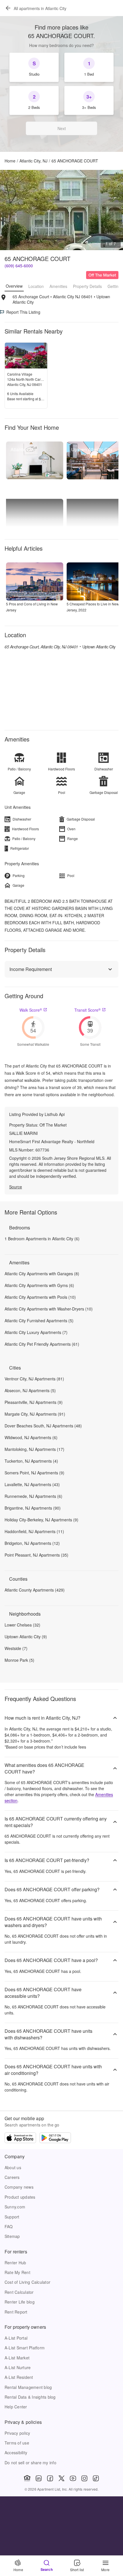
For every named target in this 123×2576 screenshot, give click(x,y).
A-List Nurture (18, 2367)
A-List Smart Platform (25, 2348)
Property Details (87, 286)
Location (36, 286)
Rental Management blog (28, 2387)
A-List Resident (19, 2377)
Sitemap (12, 2236)
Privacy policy (17, 2433)
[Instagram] (84, 2478)
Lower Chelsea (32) (22, 1625)
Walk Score (31, 1010)
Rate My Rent (17, 2272)
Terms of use (17, 2443)
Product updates (20, 2197)
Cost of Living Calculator (27, 2282)
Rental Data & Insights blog (30, 2397)
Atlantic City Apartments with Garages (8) (42, 1274)
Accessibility (16, 2453)
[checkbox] (34, 67)
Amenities (58, 286)
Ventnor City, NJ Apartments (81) (34, 1379)
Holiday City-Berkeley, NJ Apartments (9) (41, 1520)
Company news (19, 2187)
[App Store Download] (20, 2139)
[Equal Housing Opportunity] (27, 2478)
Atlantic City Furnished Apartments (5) (39, 1321)
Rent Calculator (19, 2292)
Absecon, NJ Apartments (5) (30, 1390)
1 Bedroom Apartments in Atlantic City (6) (42, 1239)
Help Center (16, 2407)
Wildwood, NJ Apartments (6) (31, 1437)
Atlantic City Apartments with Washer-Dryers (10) (49, 1309)
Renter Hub (15, 2263)
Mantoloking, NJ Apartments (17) (34, 1449)
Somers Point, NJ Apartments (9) (34, 1473)
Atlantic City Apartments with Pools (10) (40, 1297)
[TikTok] (96, 2478)
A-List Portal (16, 2338)
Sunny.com (15, 2207)
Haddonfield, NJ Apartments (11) (34, 1531)
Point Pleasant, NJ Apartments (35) (36, 1555)
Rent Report (16, 2312)
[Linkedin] (39, 2478)
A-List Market (17, 2358)
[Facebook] (50, 2478)
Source (16, 1187)
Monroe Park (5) (19, 1660)
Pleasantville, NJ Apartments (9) (34, 1402)
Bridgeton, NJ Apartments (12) (32, 1543)
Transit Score (88, 1010)
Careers (12, 2177)
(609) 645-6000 (19, 266)
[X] (61, 2478)
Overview (14, 286)
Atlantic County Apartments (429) (35, 1590)
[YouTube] (73, 2478)
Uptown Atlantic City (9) (26, 1637)
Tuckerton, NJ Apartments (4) (31, 1461)
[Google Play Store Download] (55, 2139)
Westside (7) (16, 1648)
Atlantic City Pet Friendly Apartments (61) (42, 1344)
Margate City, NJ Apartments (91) (35, 1414)
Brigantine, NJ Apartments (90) (33, 1508)
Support (12, 2217)
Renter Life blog (20, 2302)
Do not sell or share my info (30, 2463)
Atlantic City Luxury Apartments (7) (36, 1332)
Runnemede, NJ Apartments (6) (33, 1496)
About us (13, 2167)
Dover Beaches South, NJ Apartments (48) (43, 1426)
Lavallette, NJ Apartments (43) (32, 1484)
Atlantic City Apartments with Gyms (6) (39, 1285)
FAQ (9, 2226)
